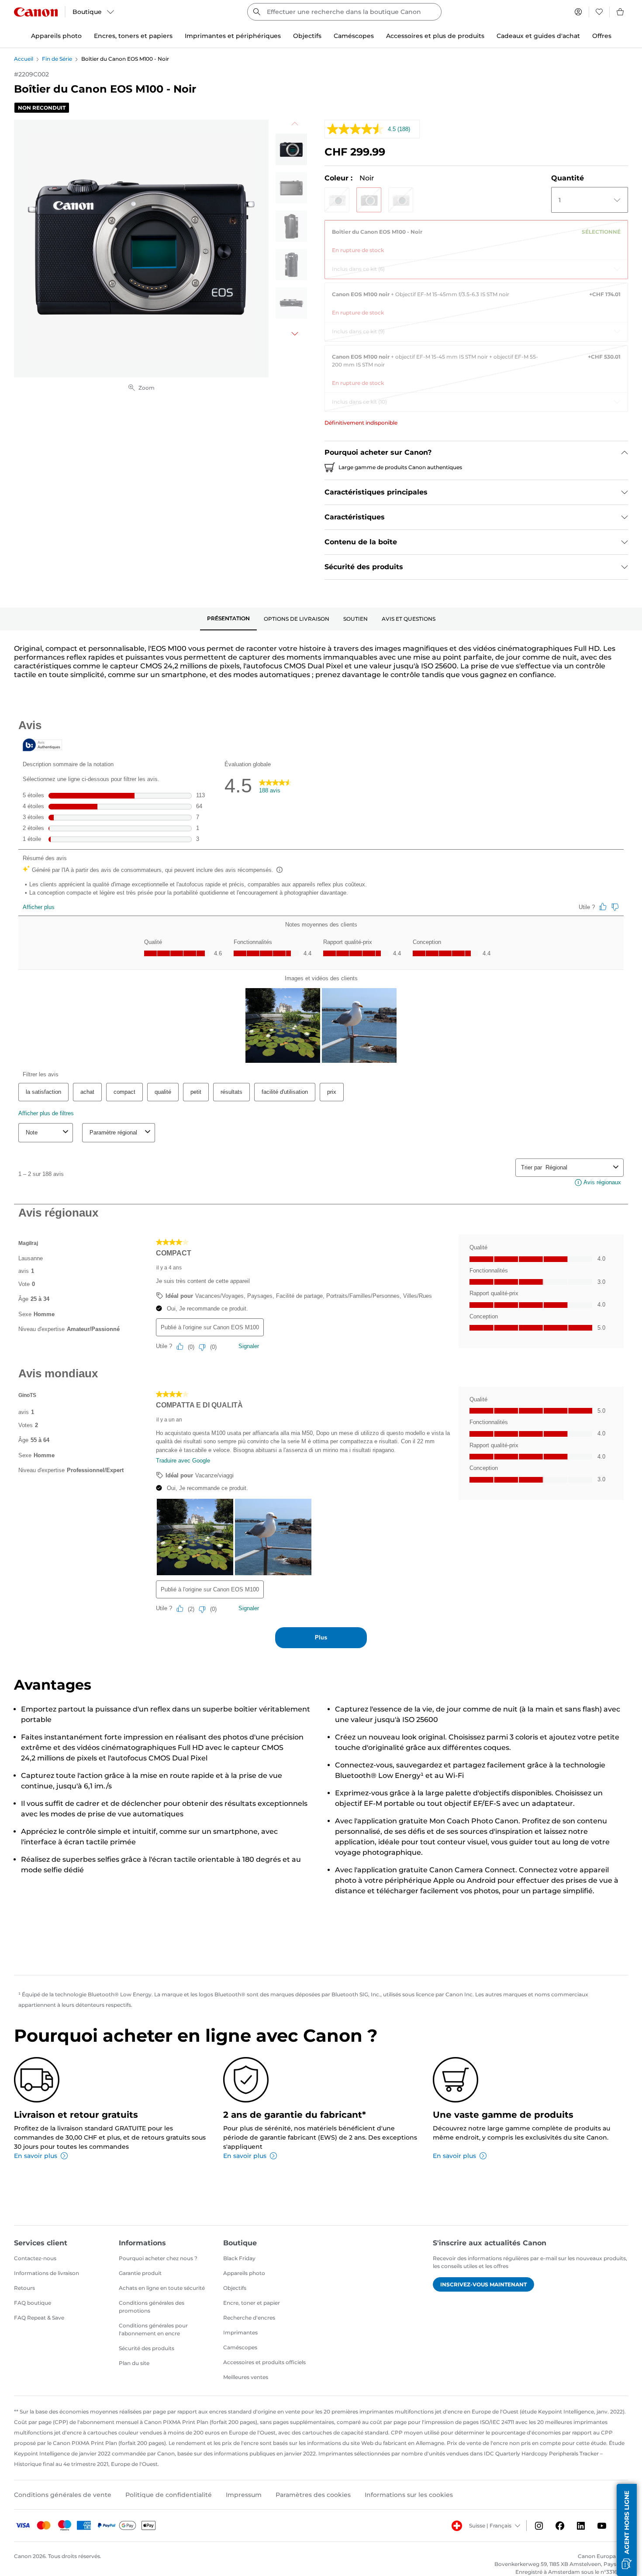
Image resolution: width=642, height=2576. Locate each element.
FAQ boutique (33, 2303)
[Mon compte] (578, 12)
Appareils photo (244, 2273)
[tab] (228, 619)
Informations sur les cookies (409, 2495)
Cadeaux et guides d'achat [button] (538, 36)
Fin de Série (57, 59)
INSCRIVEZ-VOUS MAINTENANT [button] (483, 2284)
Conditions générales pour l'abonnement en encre (153, 2329)
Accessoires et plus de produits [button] (435, 36)
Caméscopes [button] (354, 36)
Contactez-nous (35, 2258)
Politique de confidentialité (169, 2495)
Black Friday (239, 2258)
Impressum (244, 2495)
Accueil (24, 59)
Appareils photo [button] (56, 36)
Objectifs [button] (307, 36)
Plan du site (134, 2363)
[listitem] (291, 149)
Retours (24, 2288)
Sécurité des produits (147, 2348)
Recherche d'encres (249, 2318)
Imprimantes (240, 2332)
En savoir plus (36, 2156)
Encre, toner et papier (252, 2303)
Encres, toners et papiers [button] (133, 36)
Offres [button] (602, 36)
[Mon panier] (621, 12)
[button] (337, 200)
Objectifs (235, 2288)
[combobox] (344, 12)
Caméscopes (240, 2347)
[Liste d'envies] (599, 12)
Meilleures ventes (246, 2377)
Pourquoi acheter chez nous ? (158, 2258)
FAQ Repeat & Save (39, 2318)
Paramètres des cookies (313, 2495)
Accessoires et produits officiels (264, 2362)
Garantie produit (140, 2273)
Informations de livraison (47, 2273)
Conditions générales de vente (63, 2495)
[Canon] (36, 12)
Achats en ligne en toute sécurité (162, 2288)
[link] (476, 238)
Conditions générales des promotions (152, 2307)
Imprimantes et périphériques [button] (233, 36)
